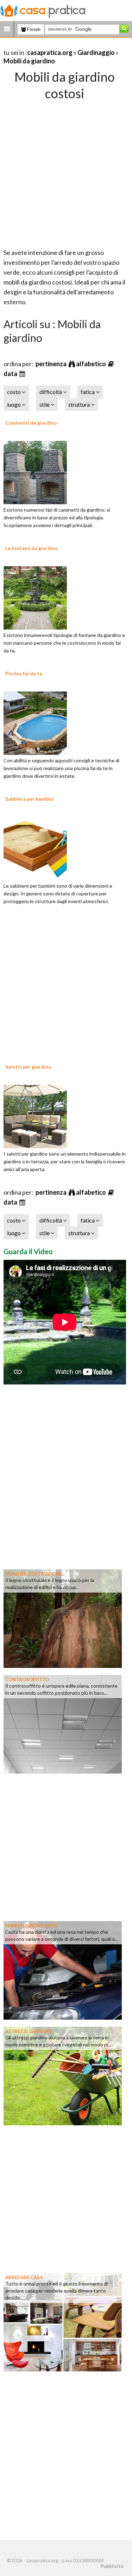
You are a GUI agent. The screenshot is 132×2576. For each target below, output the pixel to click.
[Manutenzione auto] (63, 1969)
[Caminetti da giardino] (35, 471)
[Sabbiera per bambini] (35, 848)
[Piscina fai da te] (35, 722)
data (11, 374)
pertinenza (52, 364)
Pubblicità (112, 2566)
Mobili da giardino (29, 61)
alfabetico (92, 364)
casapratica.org (50, 52)
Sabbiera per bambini (30, 799)
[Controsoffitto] (63, 1723)
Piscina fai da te (24, 673)
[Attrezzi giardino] (63, 2075)
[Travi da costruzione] (63, 1618)
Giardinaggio (96, 52)
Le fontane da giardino (32, 548)
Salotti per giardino (28, 1067)
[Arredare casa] (63, 2321)
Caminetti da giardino (31, 423)
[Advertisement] (66, 172)
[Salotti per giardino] (35, 1115)
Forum (33, 29)
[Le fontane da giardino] (35, 597)
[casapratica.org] (43, 10)
